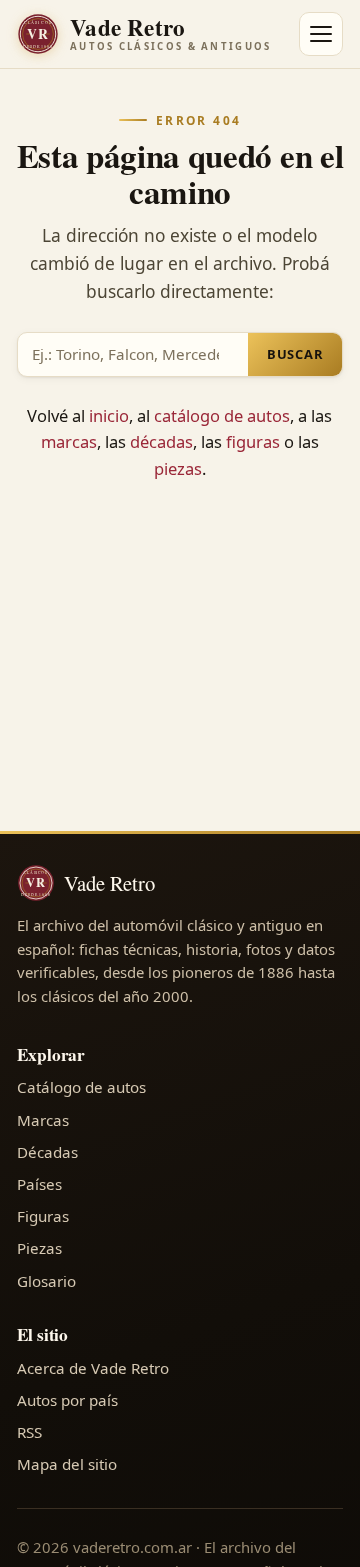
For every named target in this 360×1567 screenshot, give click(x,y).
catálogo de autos (222, 415)
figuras (253, 441)
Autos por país (67, 1400)
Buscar (295, 354)
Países (39, 1184)
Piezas (39, 1248)
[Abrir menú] (321, 34)
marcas (69, 441)
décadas (161, 441)
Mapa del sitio (67, 1464)
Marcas (43, 1120)
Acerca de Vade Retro (93, 1368)
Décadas (47, 1152)
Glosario (46, 1281)
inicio (109, 415)
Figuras (43, 1216)
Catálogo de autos (81, 1087)
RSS (29, 1432)
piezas (178, 468)
